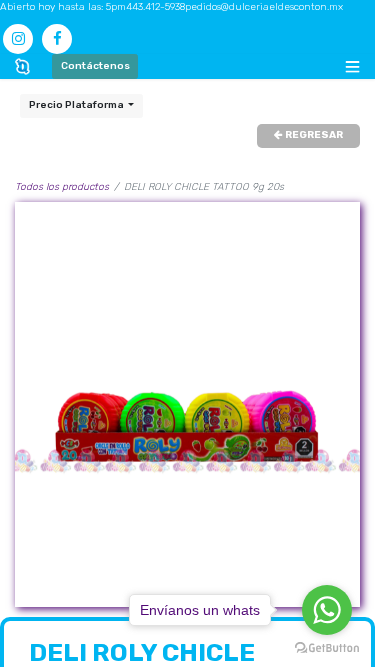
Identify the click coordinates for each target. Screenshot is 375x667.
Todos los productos (62, 187)
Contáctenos (95, 66)
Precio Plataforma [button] (77, 105)
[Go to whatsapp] (327, 610)
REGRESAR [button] (313, 135)
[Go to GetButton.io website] (327, 647)
